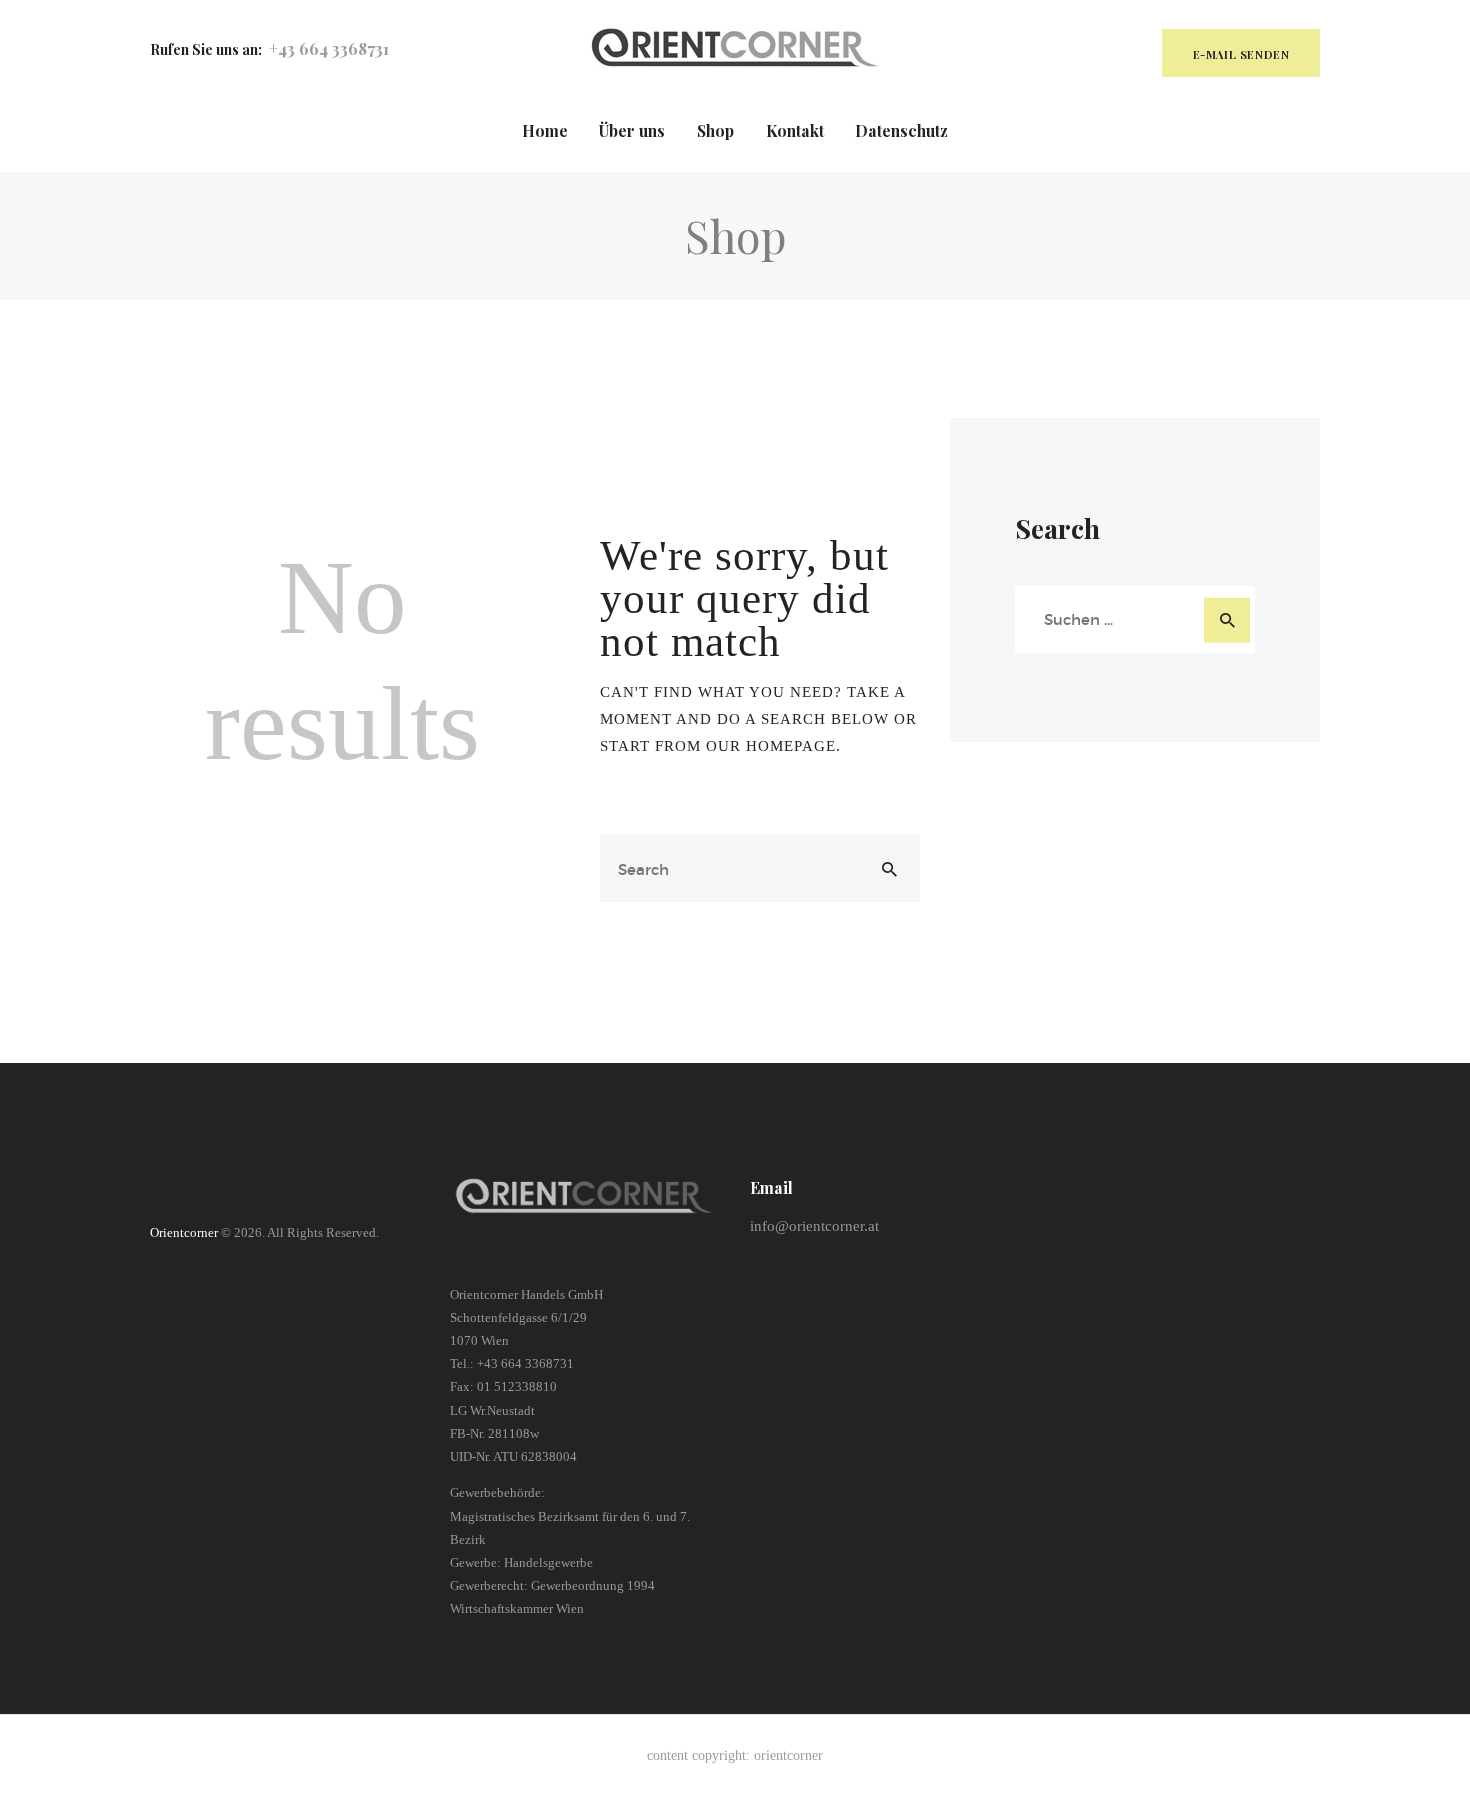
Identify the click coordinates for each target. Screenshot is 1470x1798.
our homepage (771, 746)
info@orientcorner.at (814, 1226)
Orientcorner (184, 1232)
